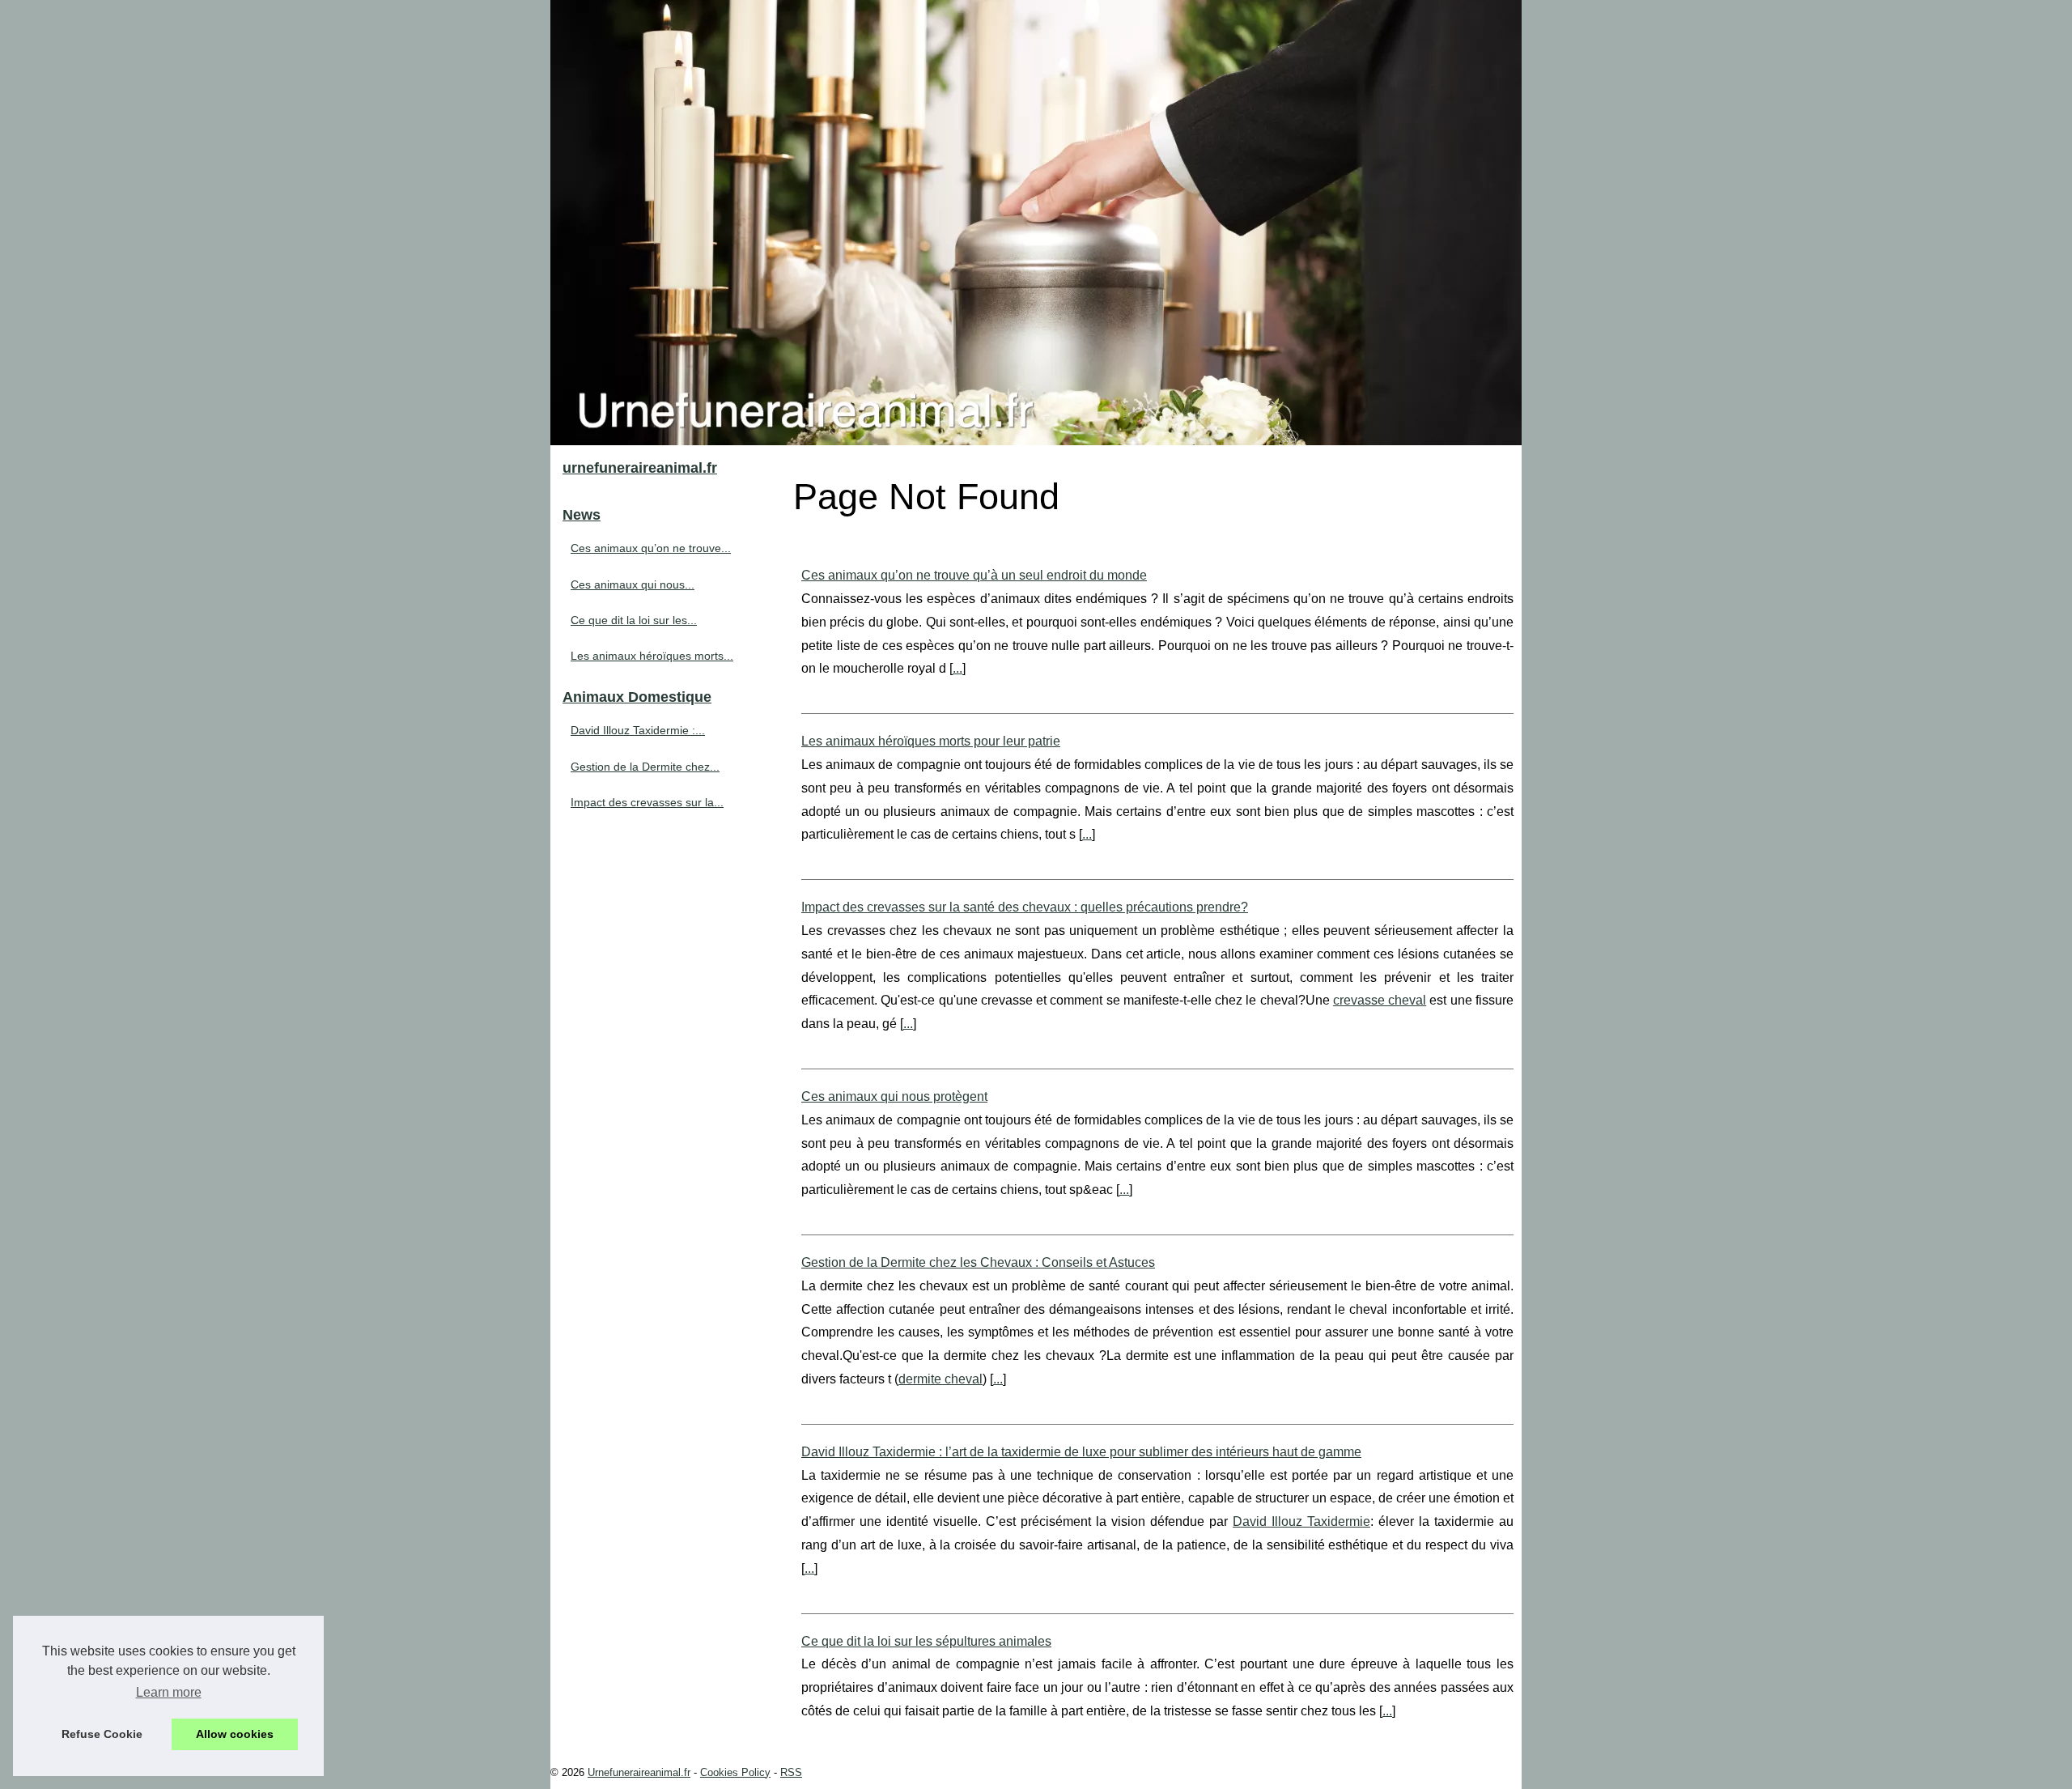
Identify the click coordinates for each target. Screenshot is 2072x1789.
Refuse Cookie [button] (102, 1734)
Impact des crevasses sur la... (647, 802)
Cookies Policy (735, 1772)
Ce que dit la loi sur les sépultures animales (926, 1641)
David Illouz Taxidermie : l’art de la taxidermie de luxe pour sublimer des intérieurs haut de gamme (1081, 1452)
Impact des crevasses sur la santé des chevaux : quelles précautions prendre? (1025, 907)
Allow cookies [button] (235, 1734)
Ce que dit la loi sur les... (634, 620)
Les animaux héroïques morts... (652, 656)
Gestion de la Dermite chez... (645, 767)
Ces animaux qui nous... (633, 584)
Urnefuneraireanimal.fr (639, 1772)
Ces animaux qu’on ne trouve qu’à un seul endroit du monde (974, 575)
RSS (791, 1772)
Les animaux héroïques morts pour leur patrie (931, 741)
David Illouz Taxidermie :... (638, 730)
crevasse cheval (1380, 1000)
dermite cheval (940, 1379)
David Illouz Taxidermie (1301, 1521)
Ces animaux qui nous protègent (894, 1096)
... (957, 668)
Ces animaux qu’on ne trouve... (651, 548)
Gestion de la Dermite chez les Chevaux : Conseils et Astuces (978, 1262)
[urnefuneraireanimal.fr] (1036, 223)
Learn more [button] (169, 1692)
